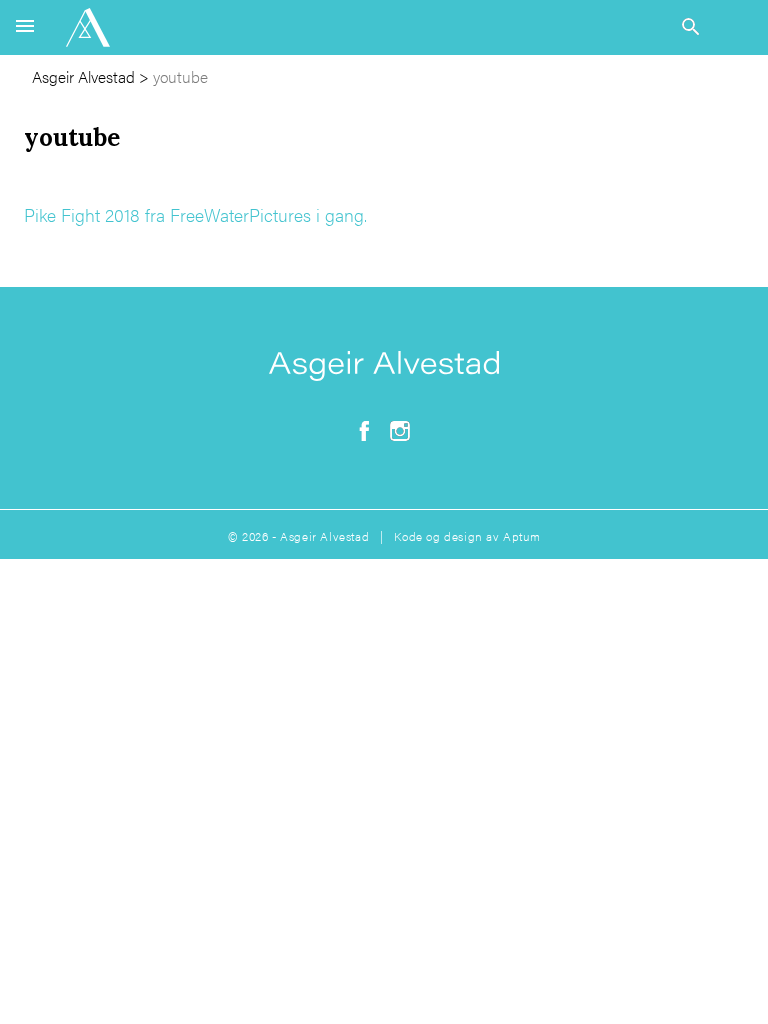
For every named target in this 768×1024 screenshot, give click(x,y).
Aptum (521, 536)
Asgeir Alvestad (83, 76)
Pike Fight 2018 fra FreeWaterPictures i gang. (195, 214)
